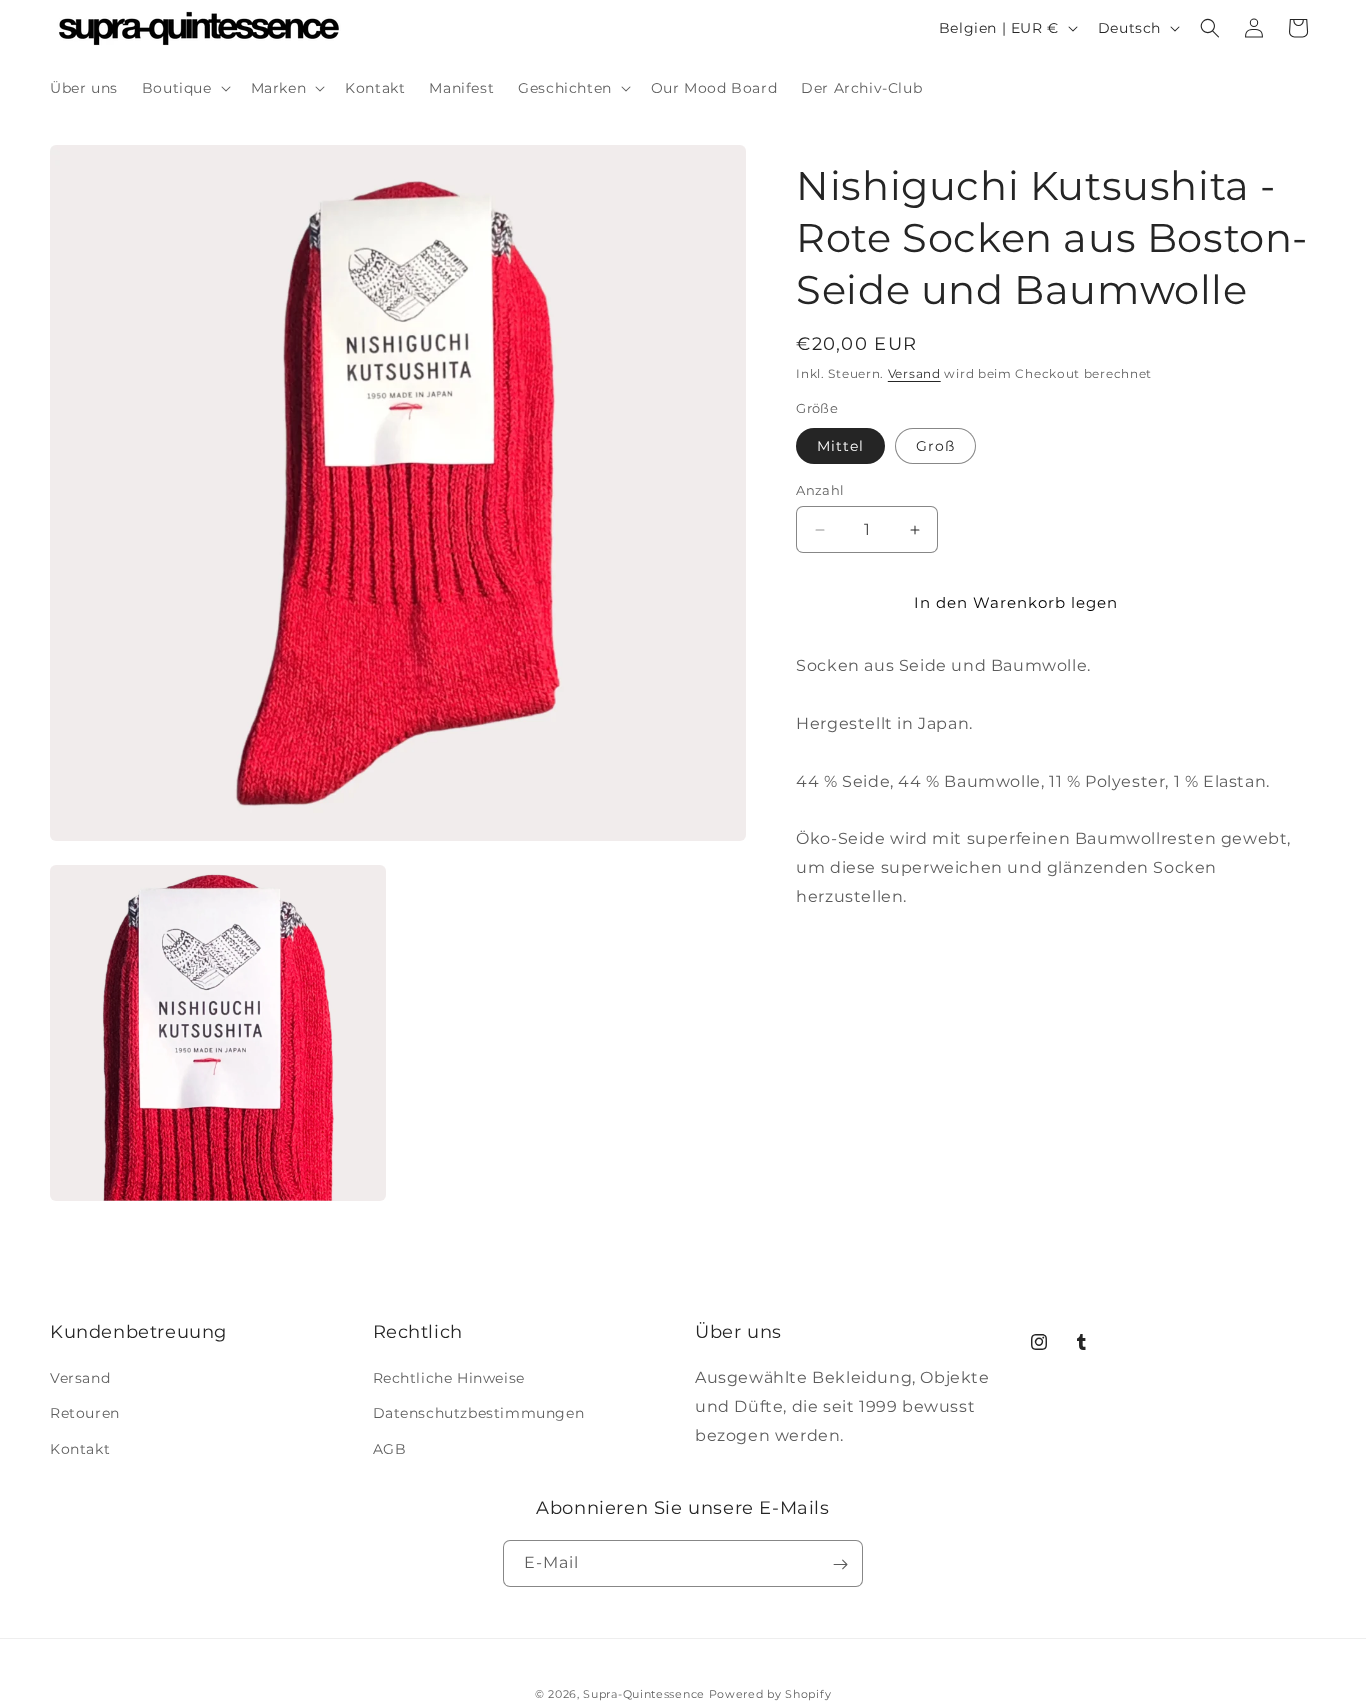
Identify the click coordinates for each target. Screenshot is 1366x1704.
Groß (935, 446)
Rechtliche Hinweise (449, 1379)
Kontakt (80, 1449)
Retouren (85, 1414)
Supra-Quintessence (644, 1694)
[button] (184, 88)
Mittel (840, 446)
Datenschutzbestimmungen (479, 1414)
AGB (390, 1449)
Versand (914, 373)
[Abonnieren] (840, 1564)
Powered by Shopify (770, 1694)
